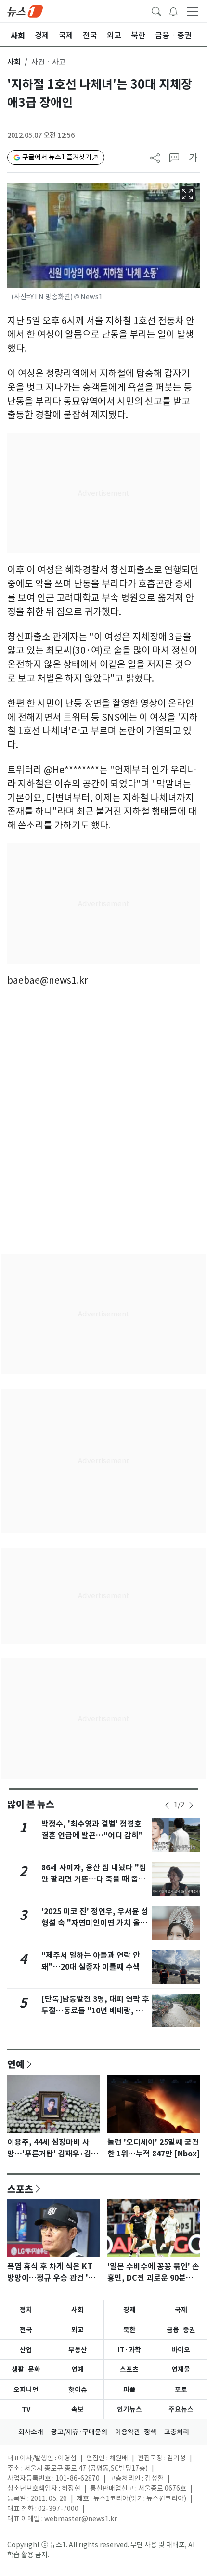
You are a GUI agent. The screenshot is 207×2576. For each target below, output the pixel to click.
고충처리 (177, 2432)
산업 (26, 2350)
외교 (78, 2330)
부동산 (78, 2350)
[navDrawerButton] (193, 11)
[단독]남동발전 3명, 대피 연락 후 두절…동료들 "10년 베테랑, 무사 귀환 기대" (95, 2011)
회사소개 (31, 2432)
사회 (14, 62)
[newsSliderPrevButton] (167, 1805)
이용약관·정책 (136, 2432)
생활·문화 (26, 2369)
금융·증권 (181, 2330)
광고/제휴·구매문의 (79, 2432)
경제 (129, 2310)
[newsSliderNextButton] (191, 1805)
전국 (26, 2330)
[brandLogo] (25, 11)
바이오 (181, 2350)
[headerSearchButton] (156, 11)
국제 (181, 2310)
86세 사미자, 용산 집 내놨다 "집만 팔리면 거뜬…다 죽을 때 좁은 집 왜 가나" (94, 1879)
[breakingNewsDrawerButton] (173, 11)
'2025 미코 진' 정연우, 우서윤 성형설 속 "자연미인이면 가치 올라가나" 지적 (95, 1923)
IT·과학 (129, 2350)
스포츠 (20, 2189)
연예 (16, 2064)
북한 (129, 2330)
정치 (26, 2310)
